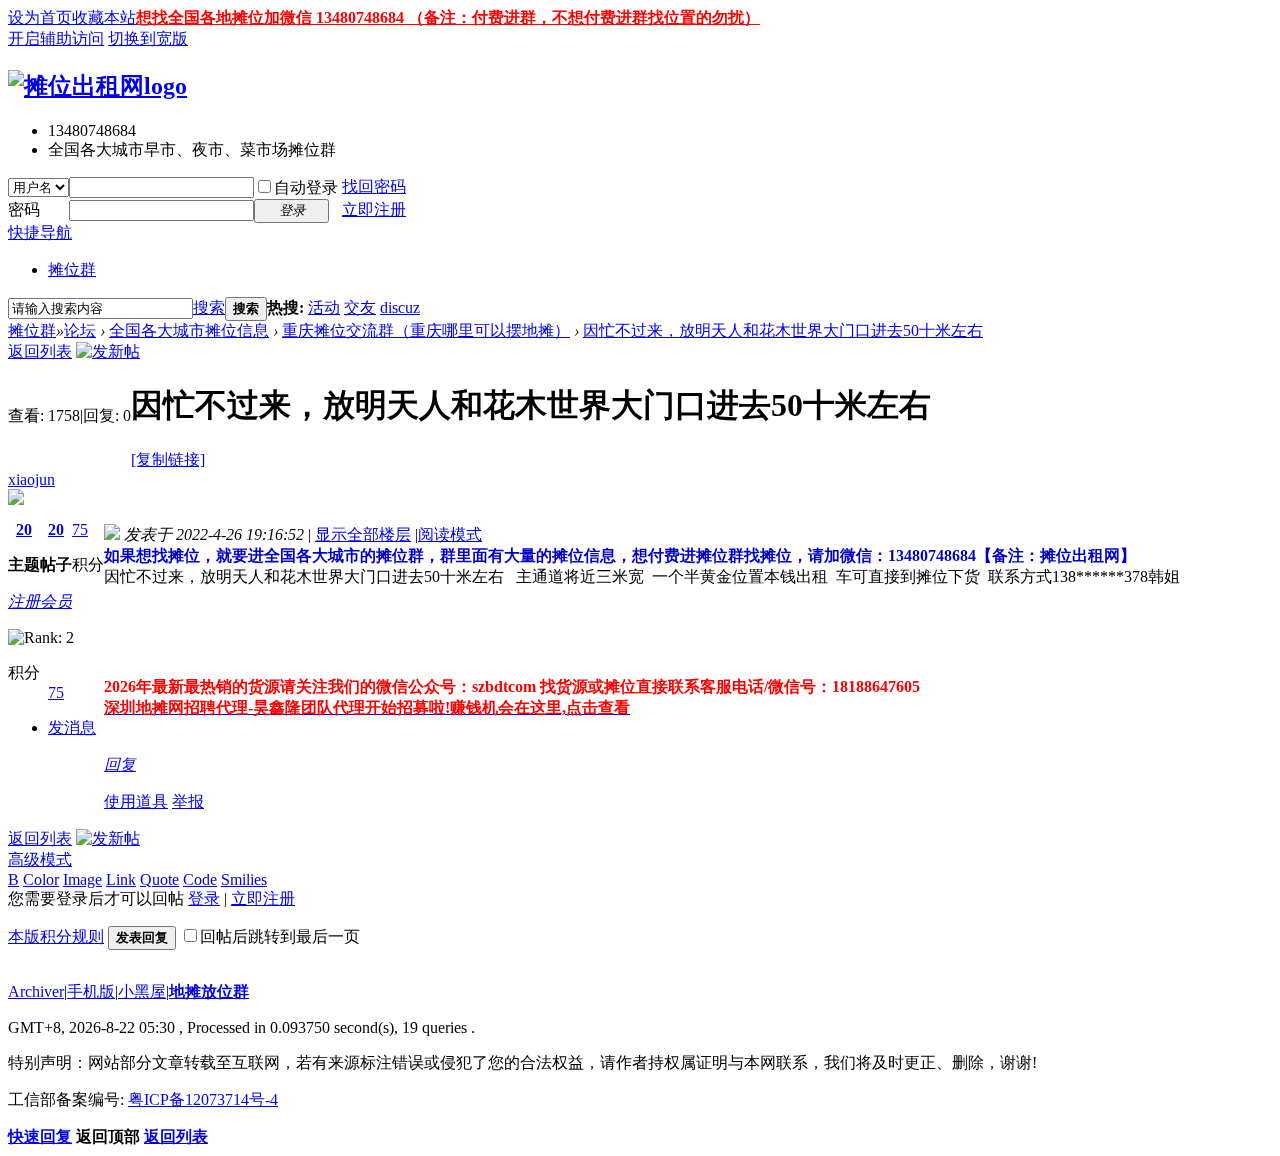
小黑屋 (142, 991)
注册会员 (40, 601)
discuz (400, 307)
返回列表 (40, 351)
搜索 (209, 307)
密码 (24, 209)
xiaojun (31, 479)
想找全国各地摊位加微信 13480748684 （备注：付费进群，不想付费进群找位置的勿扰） (448, 17)
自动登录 (306, 187)
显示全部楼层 (363, 534)
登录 (204, 898)
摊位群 (72, 269)
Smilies (244, 879)
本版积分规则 (56, 936)
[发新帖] (108, 351)
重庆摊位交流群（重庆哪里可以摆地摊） (426, 330)
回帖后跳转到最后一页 (280, 936)
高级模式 (40, 859)
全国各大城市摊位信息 (189, 330)
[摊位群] (97, 86)
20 (24, 529)
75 (80, 529)
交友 (360, 307)
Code (200, 879)
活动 (324, 307)
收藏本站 (104, 17)
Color (41, 879)
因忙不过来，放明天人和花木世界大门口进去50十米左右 (783, 330)
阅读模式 (450, 534)
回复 (120, 764)
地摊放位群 (209, 991)
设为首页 (40, 17)
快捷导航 (40, 232)
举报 (188, 801)
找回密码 (374, 186)
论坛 (80, 330)
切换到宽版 (148, 38)
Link (121, 879)
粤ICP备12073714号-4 (203, 1099)
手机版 (91, 991)
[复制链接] (168, 459)
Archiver (36, 991)
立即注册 (374, 209)
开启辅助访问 (56, 38)
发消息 (72, 727)
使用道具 (136, 801)
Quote (159, 879)
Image (82, 879)
